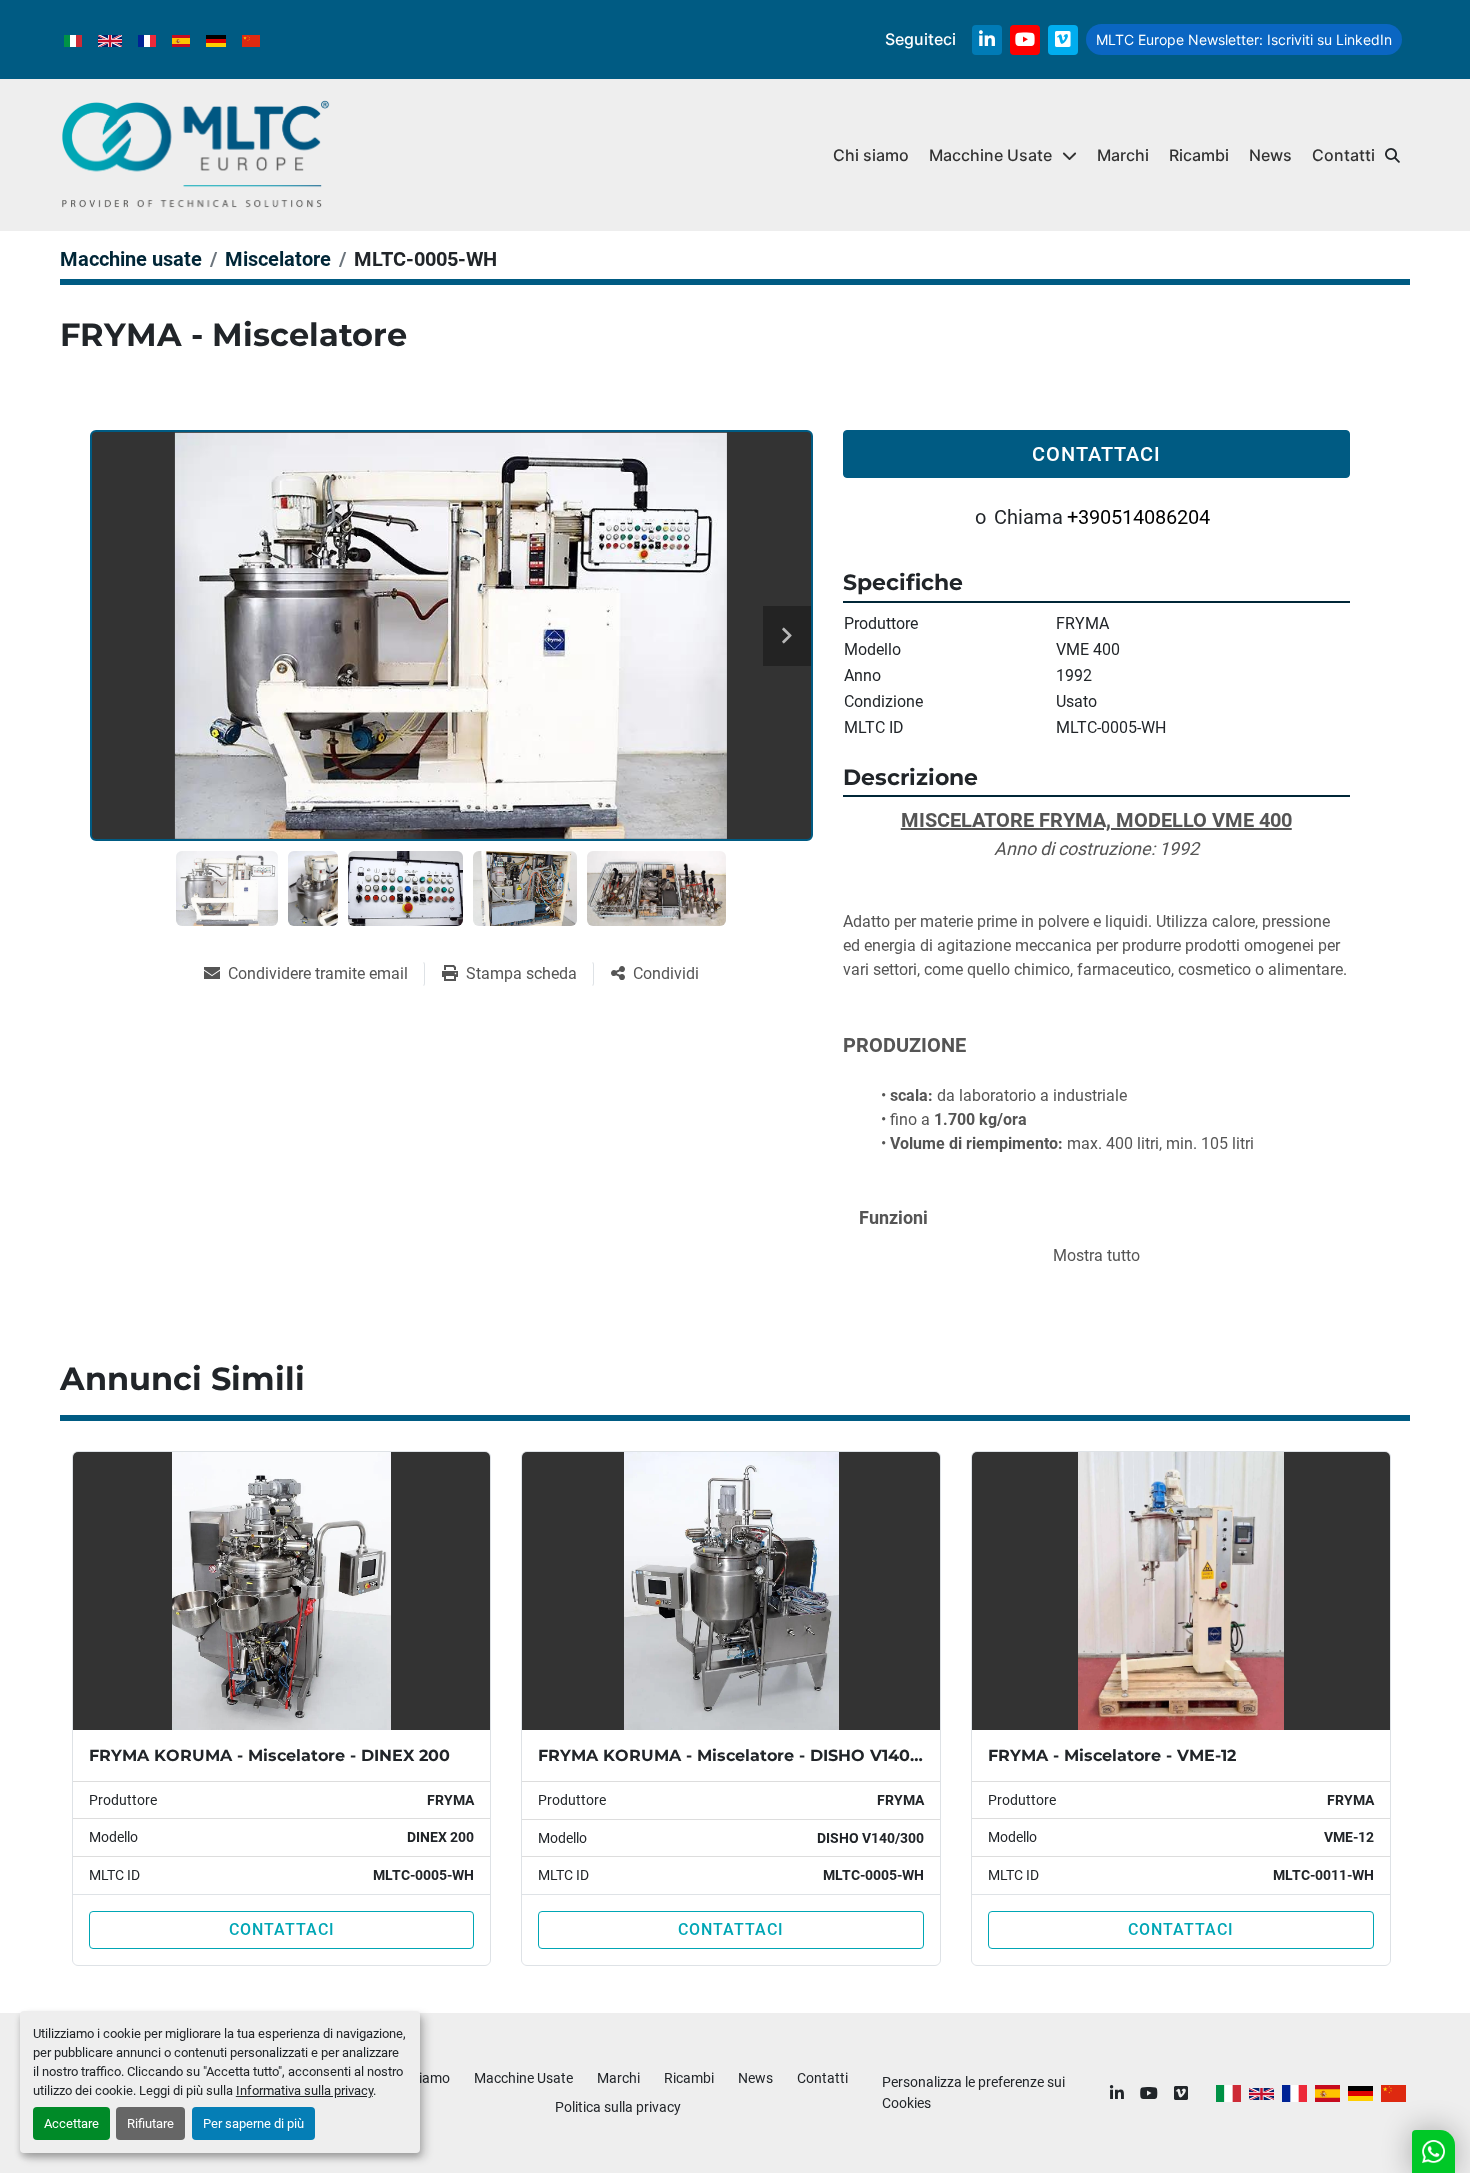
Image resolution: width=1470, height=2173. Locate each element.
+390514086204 (1138, 517)
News (1270, 155)
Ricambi (1199, 155)
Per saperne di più (253, 2123)
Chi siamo (871, 155)
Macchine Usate (990, 155)
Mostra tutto (1096, 1255)
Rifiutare (150, 2123)
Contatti (1343, 155)
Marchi (1123, 155)
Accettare (71, 2123)
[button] (1003, 155)
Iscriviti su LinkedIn (1244, 39)
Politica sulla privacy (618, 2107)
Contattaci (1096, 454)
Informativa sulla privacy (304, 2090)
